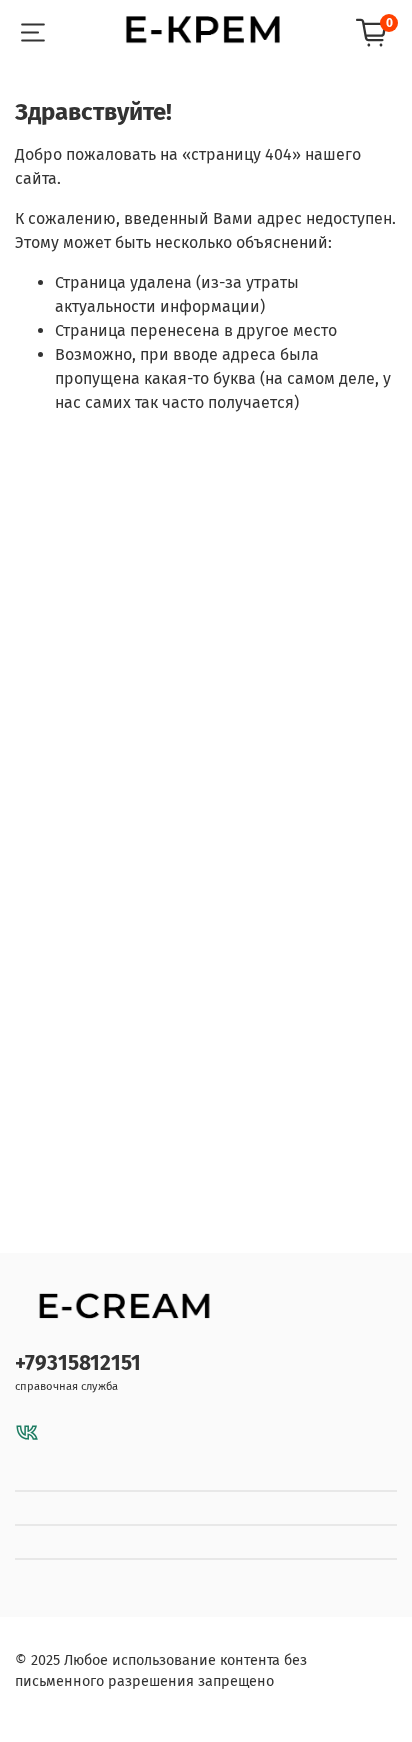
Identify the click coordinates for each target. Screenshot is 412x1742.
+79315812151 (78, 1363)
